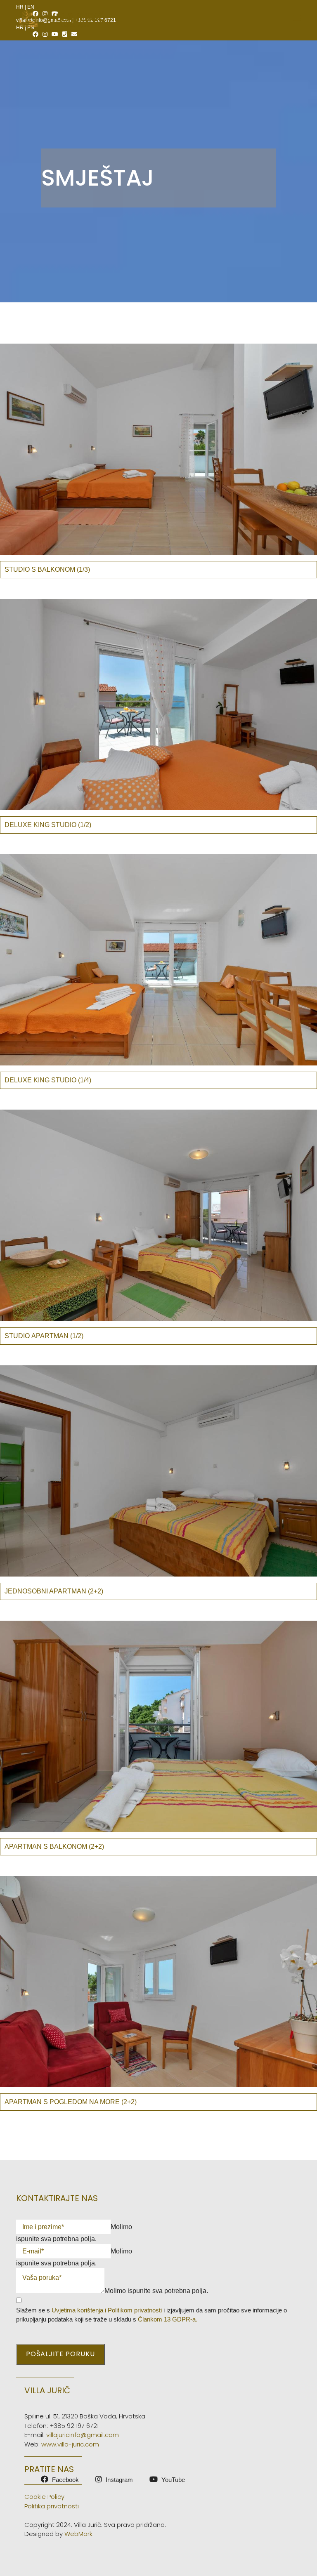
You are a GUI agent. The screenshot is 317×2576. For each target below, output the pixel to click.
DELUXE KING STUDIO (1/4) (48, 1080)
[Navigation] (297, 19)
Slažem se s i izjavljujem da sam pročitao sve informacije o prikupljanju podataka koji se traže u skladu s (151, 2315)
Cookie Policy (44, 2497)
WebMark (78, 2534)
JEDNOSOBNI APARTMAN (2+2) (54, 1591)
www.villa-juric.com (70, 2444)
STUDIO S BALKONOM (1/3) (47, 569)
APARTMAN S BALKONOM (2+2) (54, 1847)
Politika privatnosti (52, 2506)
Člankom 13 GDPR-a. (168, 2319)
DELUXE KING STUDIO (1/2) (48, 825)
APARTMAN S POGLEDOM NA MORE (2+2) (71, 2102)
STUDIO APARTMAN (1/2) (44, 1336)
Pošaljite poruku (60, 2354)
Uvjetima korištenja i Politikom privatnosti (107, 2310)
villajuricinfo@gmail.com (83, 2435)
